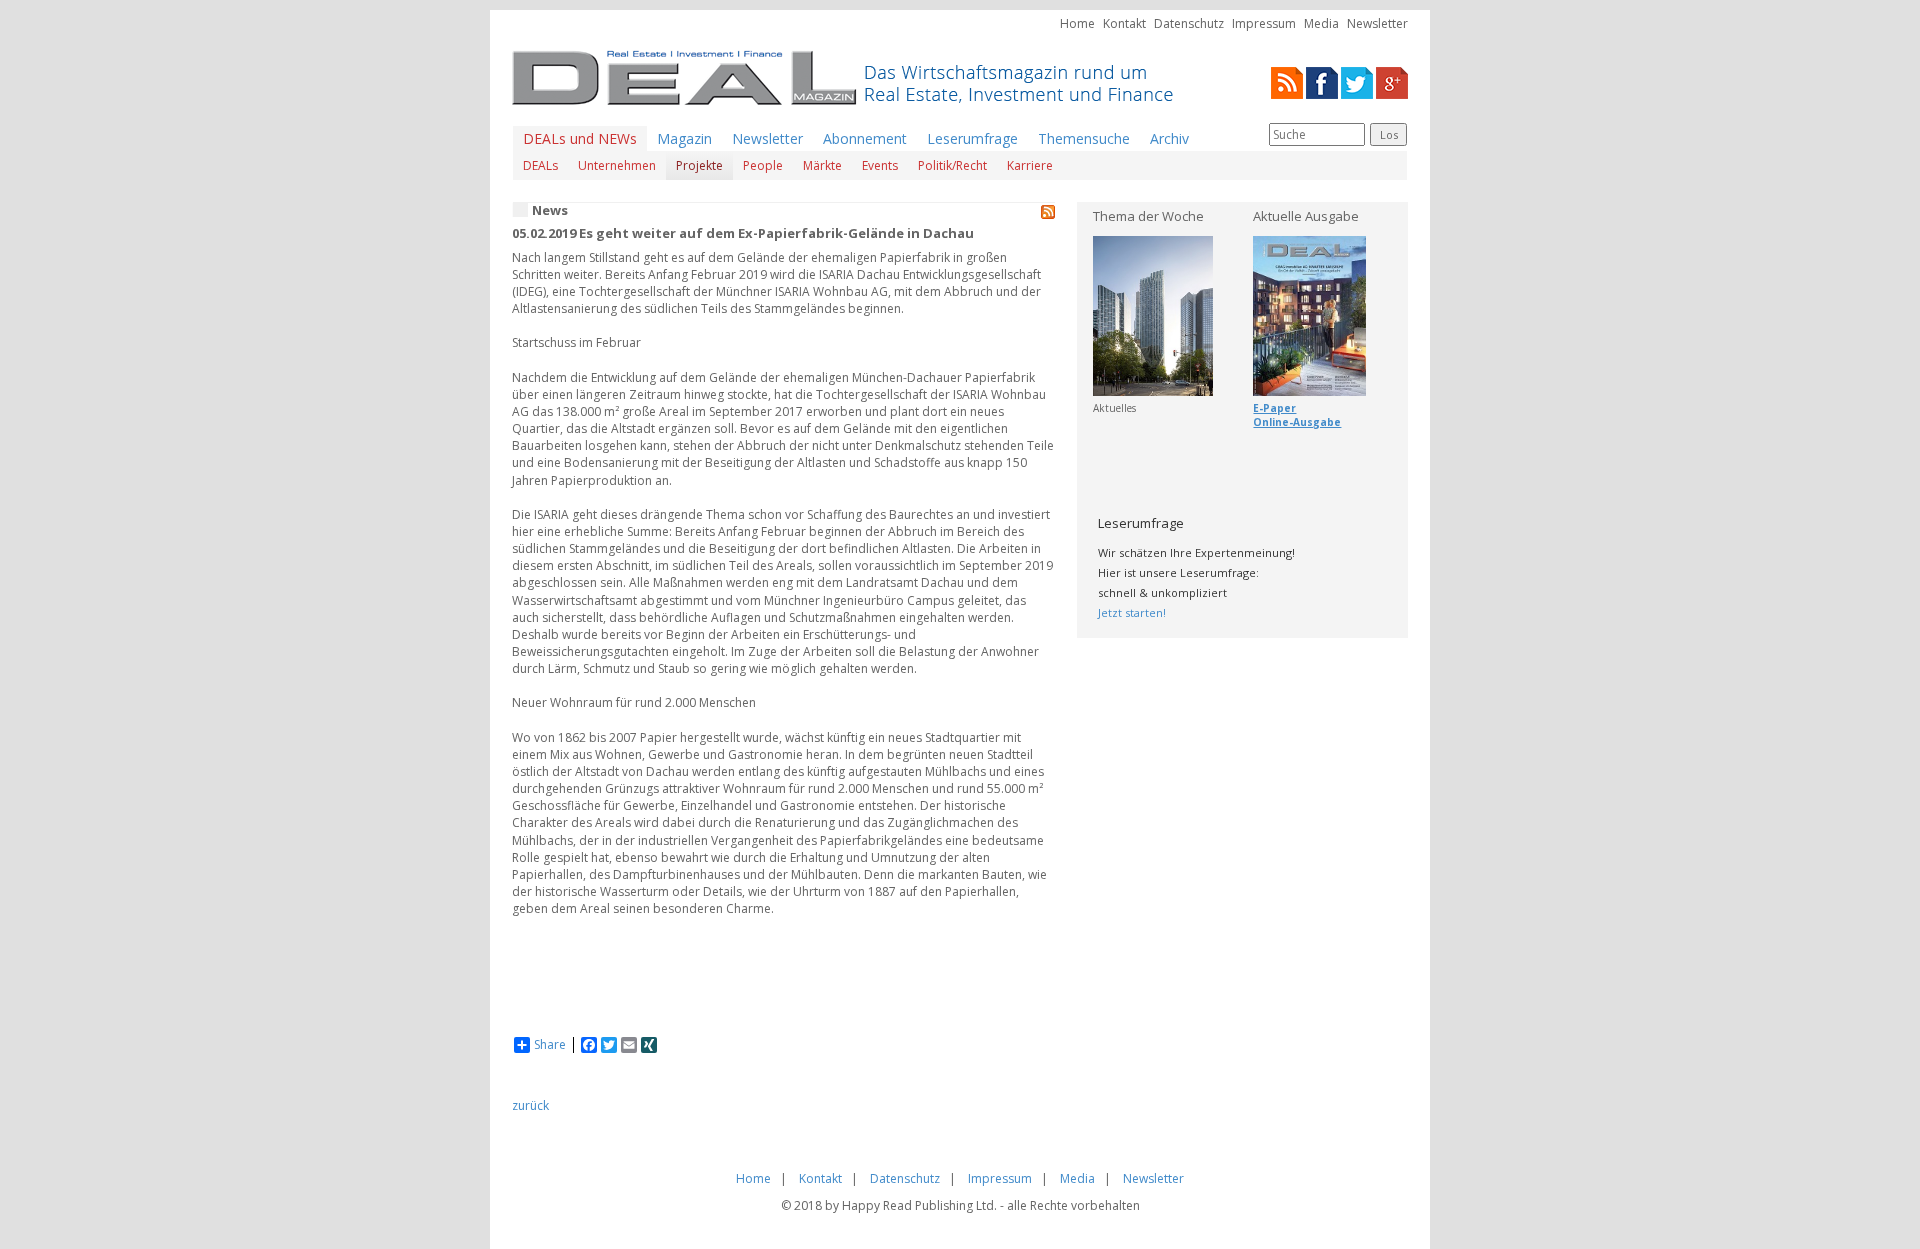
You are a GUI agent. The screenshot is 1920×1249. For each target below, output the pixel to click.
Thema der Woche (1148, 216)
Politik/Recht (952, 165)
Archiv (1169, 138)
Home (1077, 23)
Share (550, 1045)
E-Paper (1274, 408)
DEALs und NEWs (580, 138)
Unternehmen (617, 165)
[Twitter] (1357, 81)
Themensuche (1084, 138)
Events (880, 165)
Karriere (1030, 165)
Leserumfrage (972, 138)
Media (1321, 23)
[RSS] (1287, 81)
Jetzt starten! (1132, 612)
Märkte (822, 165)
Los (1389, 134)
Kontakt (1124, 23)
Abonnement (865, 138)
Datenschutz (1189, 23)
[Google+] (1392, 81)
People (763, 165)
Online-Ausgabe (1297, 422)
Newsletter (1377, 23)
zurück (530, 1105)
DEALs (540, 165)
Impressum (1264, 23)
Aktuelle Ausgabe (1306, 216)
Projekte (699, 165)
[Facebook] (1322, 81)
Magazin (684, 138)
